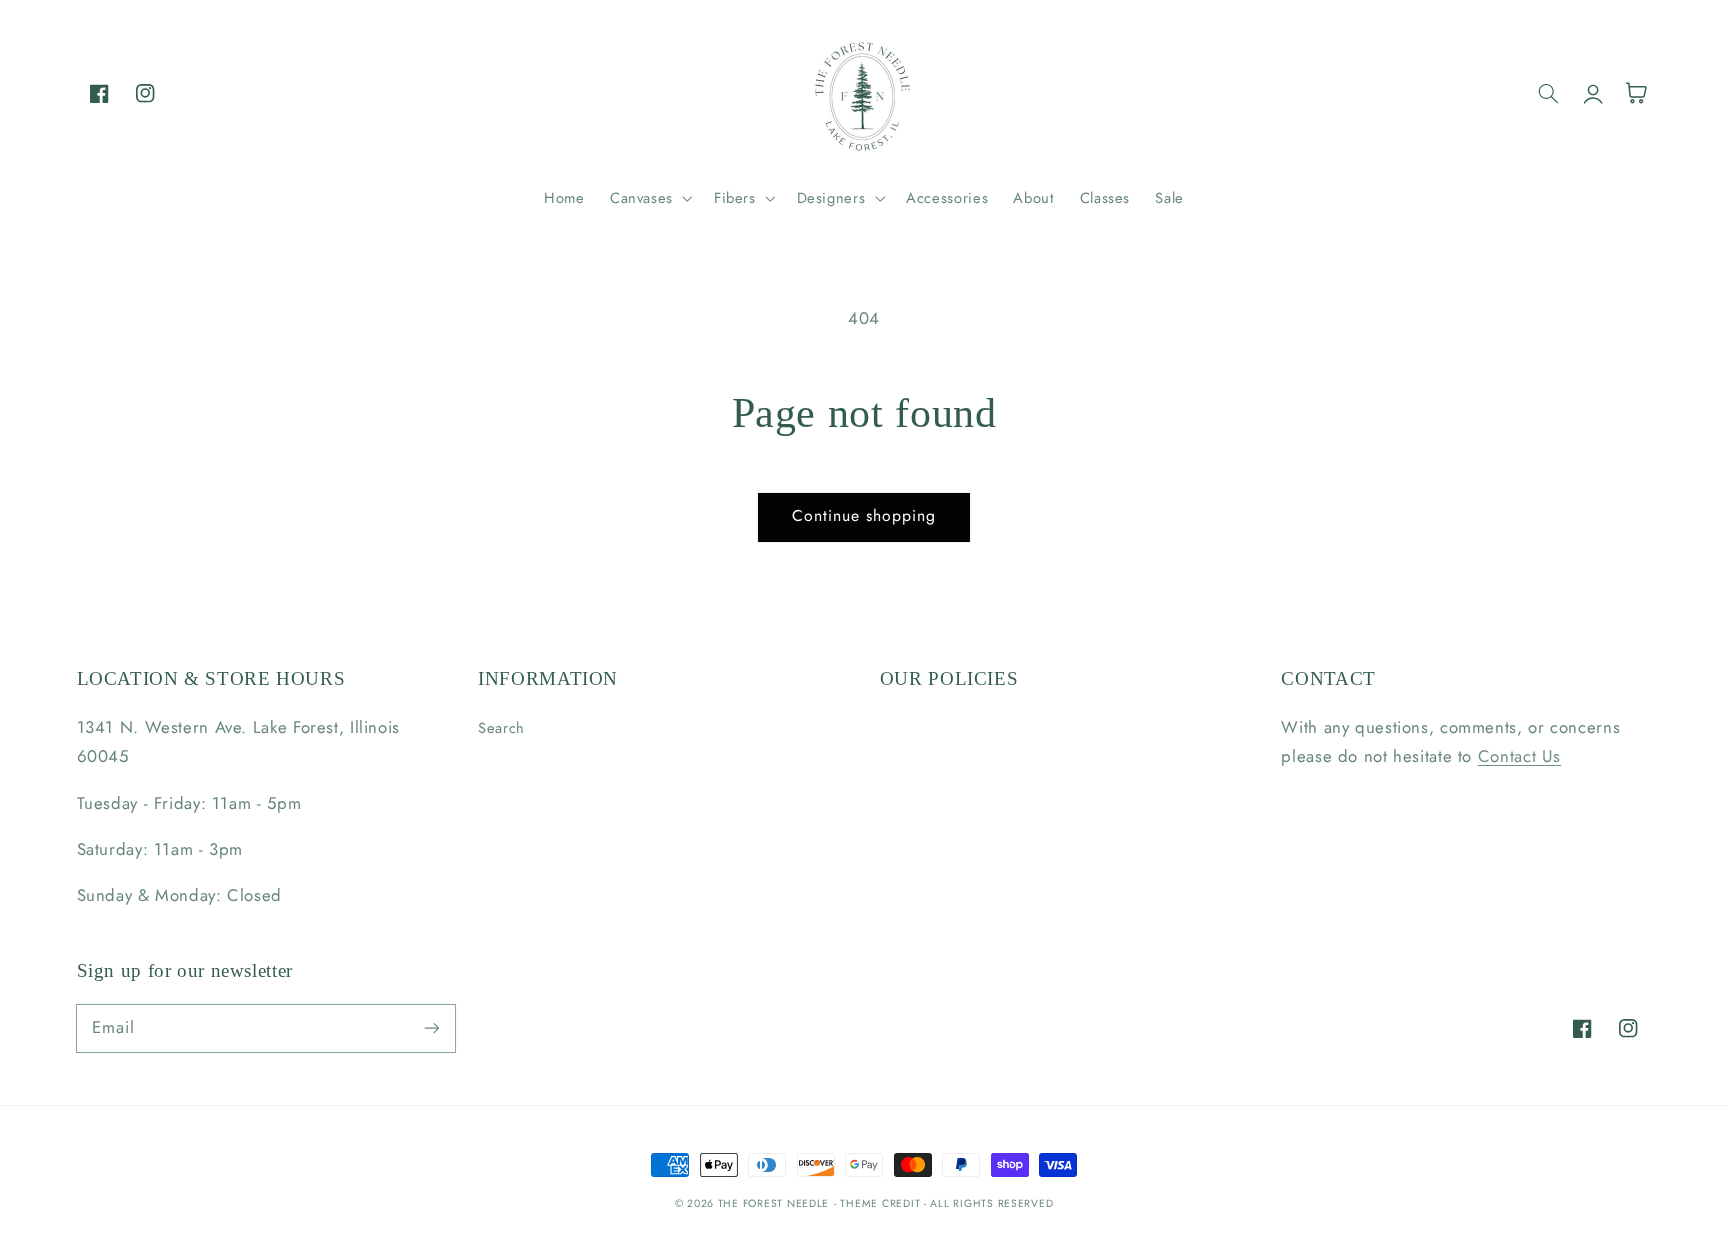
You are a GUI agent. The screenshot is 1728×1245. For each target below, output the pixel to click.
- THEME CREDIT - (882, 1203)
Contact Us (1519, 756)
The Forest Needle (774, 1203)
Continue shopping (864, 515)
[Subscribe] (431, 1028)
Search (501, 728)
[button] (649, 198)
